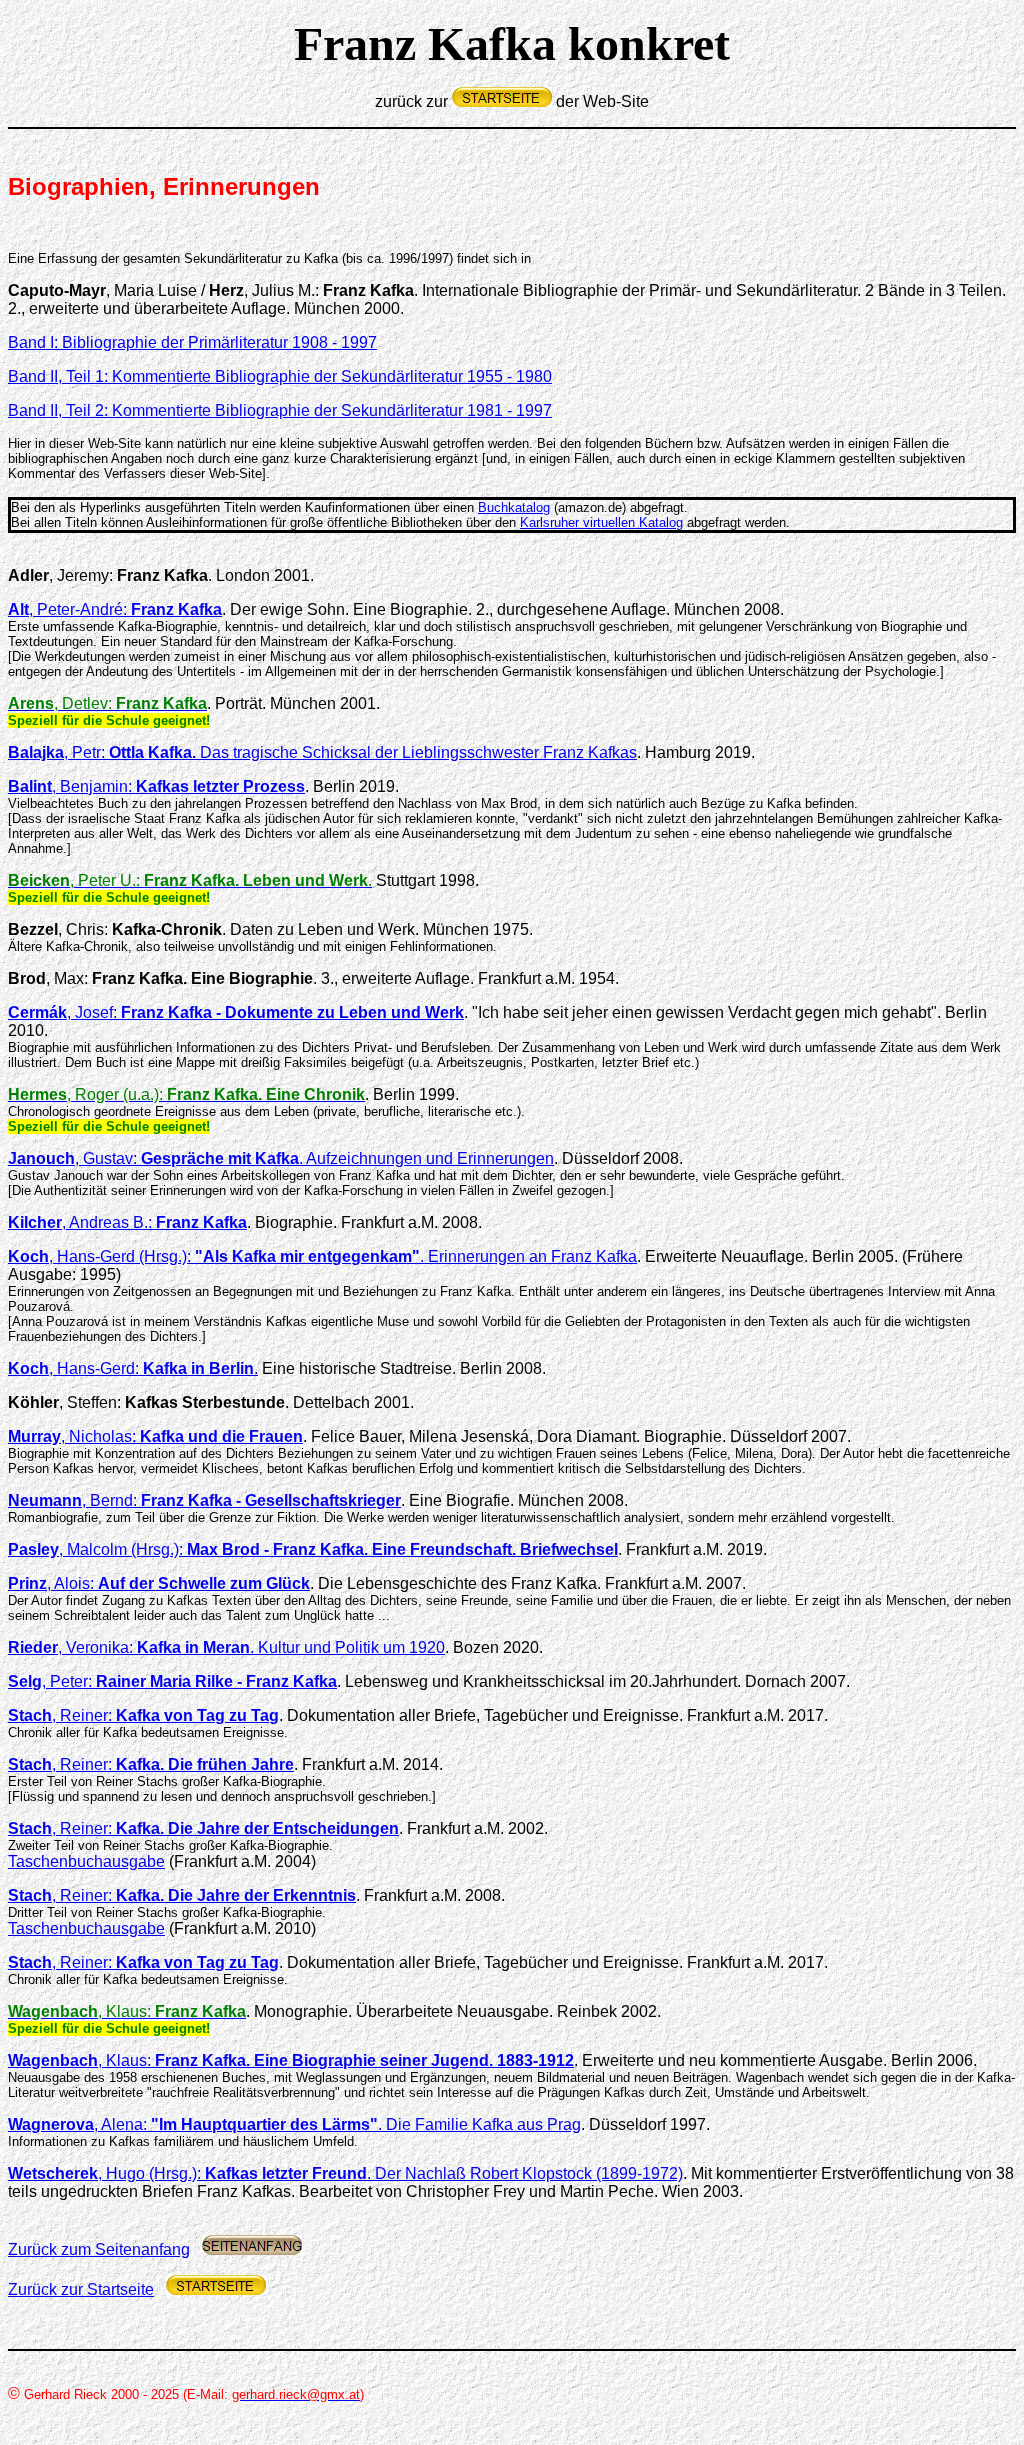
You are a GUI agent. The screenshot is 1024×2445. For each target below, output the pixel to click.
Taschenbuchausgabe (86, 1861)
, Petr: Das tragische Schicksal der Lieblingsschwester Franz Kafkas (322, 752)
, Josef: (236, 1012)
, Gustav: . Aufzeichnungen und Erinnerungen (281, 1158)
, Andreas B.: (154, 1222)
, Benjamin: (156, 786)
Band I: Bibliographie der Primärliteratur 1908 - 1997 (192, 342)
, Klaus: (291, 2060)
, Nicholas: (155, 1436)
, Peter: (172, 1681)
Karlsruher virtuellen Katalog (601, 522)
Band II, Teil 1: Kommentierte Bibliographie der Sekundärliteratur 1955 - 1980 (280, 376)
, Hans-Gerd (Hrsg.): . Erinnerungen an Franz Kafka (322, 1256)
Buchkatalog (514, 507)
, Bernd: (204, 1500)
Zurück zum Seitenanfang (99, 2249)
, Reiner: (143, 1715)
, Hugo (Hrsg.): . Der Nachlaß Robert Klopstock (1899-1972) (345, 2173)
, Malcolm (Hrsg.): (313, 1549)
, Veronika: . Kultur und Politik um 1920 (226, 1647)
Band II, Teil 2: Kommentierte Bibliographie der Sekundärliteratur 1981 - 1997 (280, 410)
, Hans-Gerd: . (133, 1368)
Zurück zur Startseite (81, 2289)
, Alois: (159, 1583)
